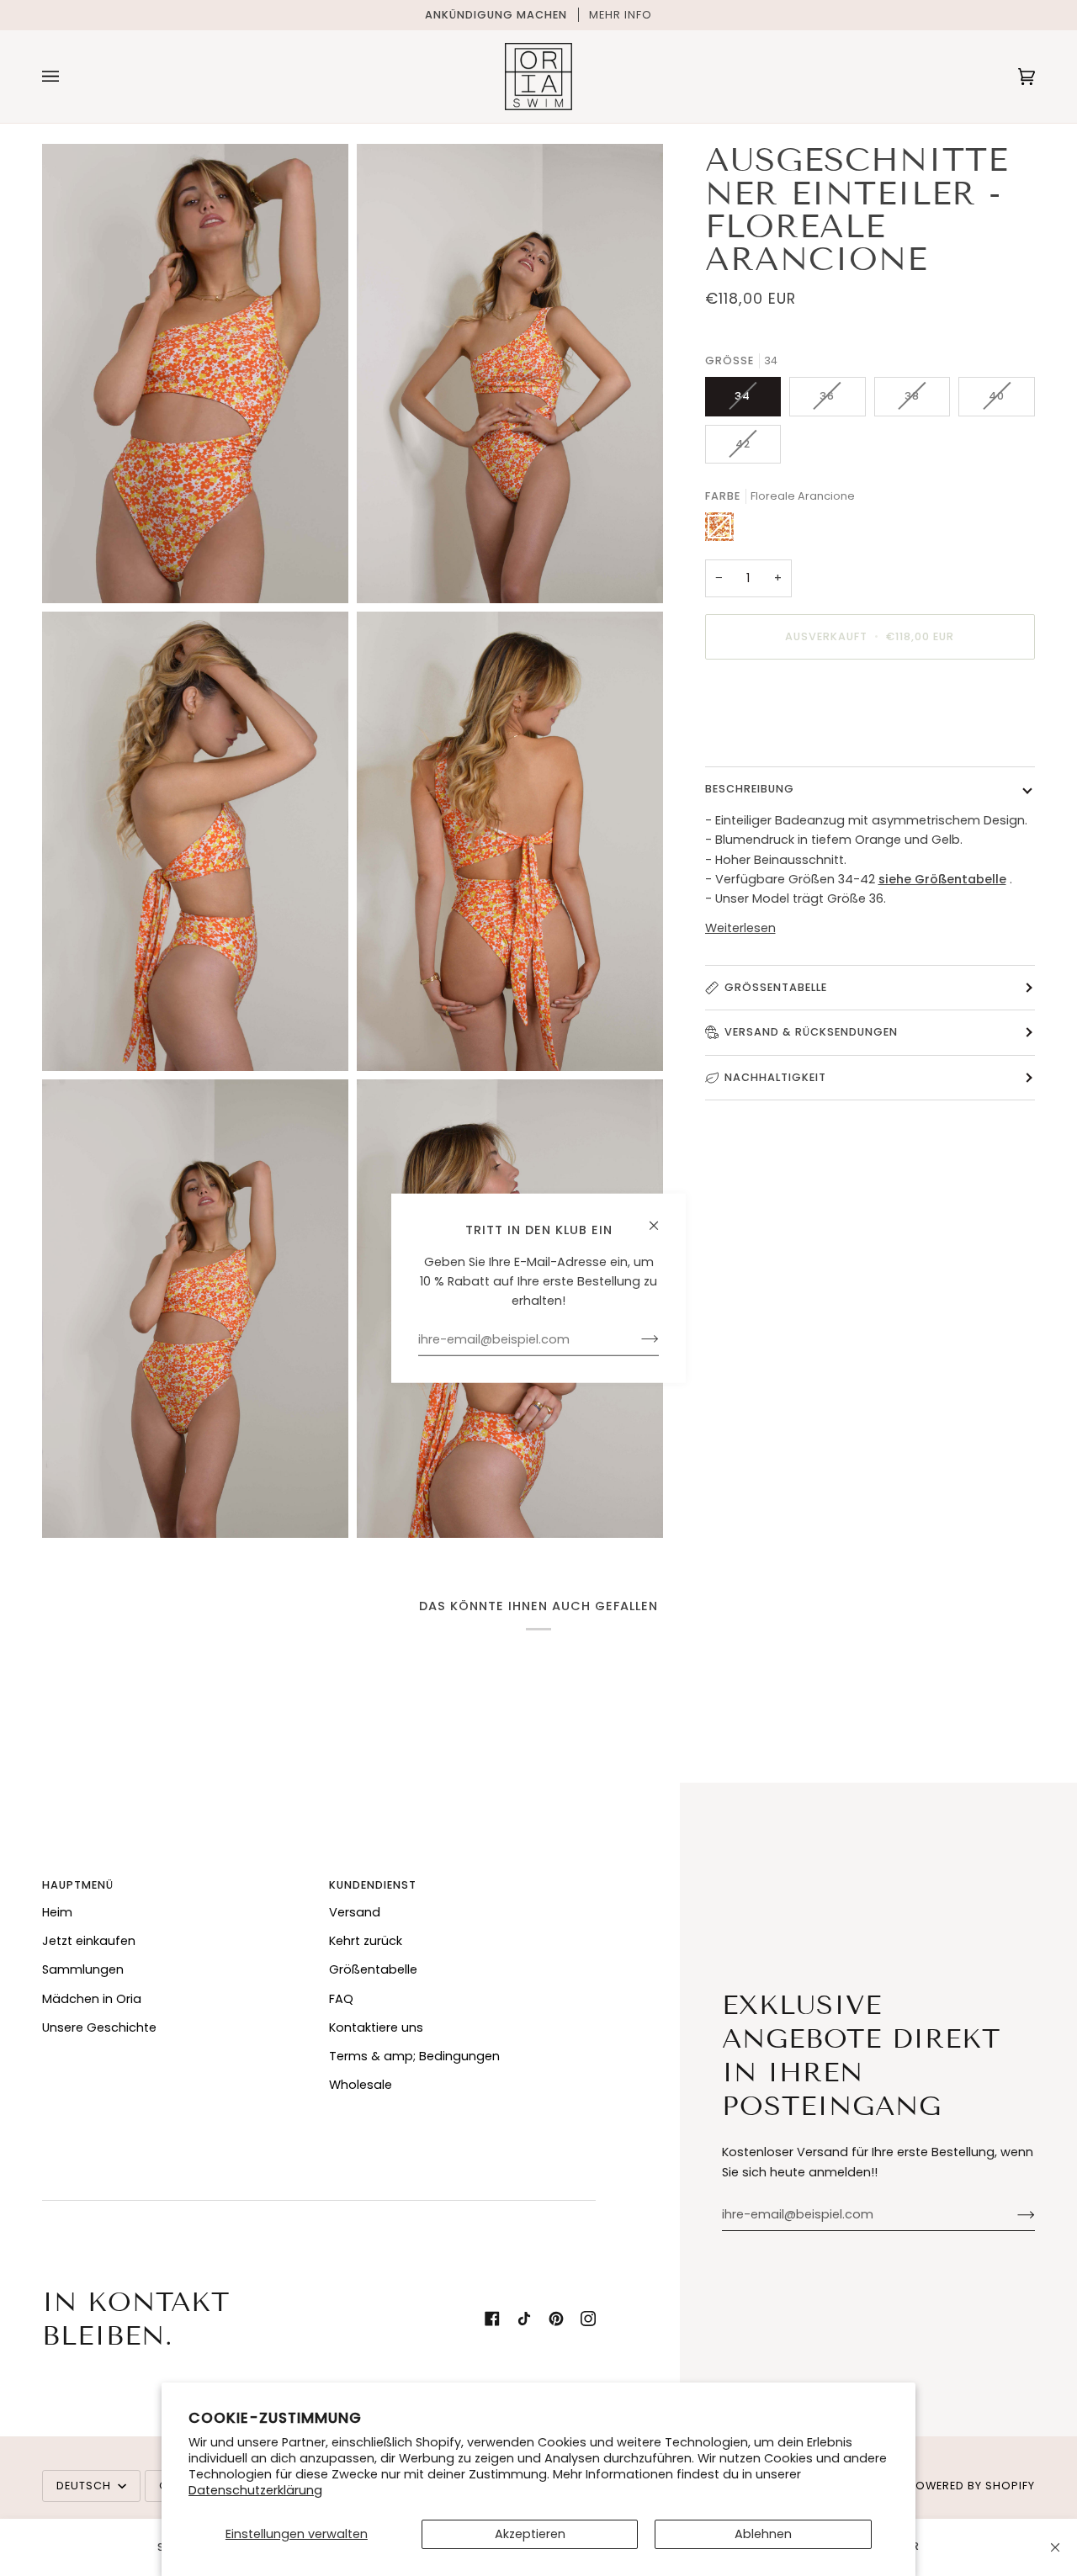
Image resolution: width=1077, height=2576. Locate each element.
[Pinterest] (556, 2319)
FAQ (341, 1999)
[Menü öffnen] (67, 77)
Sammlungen (83, 1969)
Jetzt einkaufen (89, 1941)
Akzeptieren (530, 2534)
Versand (355, 1912)
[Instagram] (588, 2319)
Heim (57, 1912)
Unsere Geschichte (99, 2027)
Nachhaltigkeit (775, 1076)
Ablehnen (763, 2534)
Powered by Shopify (971, 2486)
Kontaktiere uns (376, 2027)
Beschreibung (750, 789)
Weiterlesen (740, 927)
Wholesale (361, 2085)
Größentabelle (776, 987)
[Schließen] (1055, 2547)
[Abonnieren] (1013, 2214)
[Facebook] (492, 2319)
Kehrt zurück (366, 1941)
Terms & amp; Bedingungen (414, 2056)
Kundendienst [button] (373, 1885)
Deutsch (85, 2486)
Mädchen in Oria (92, 1999)
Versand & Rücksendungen (811, 1032)
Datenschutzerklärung (255, 2490)
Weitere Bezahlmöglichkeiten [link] (793, 739)
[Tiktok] (524, 2319)
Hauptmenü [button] (78, 1885)
